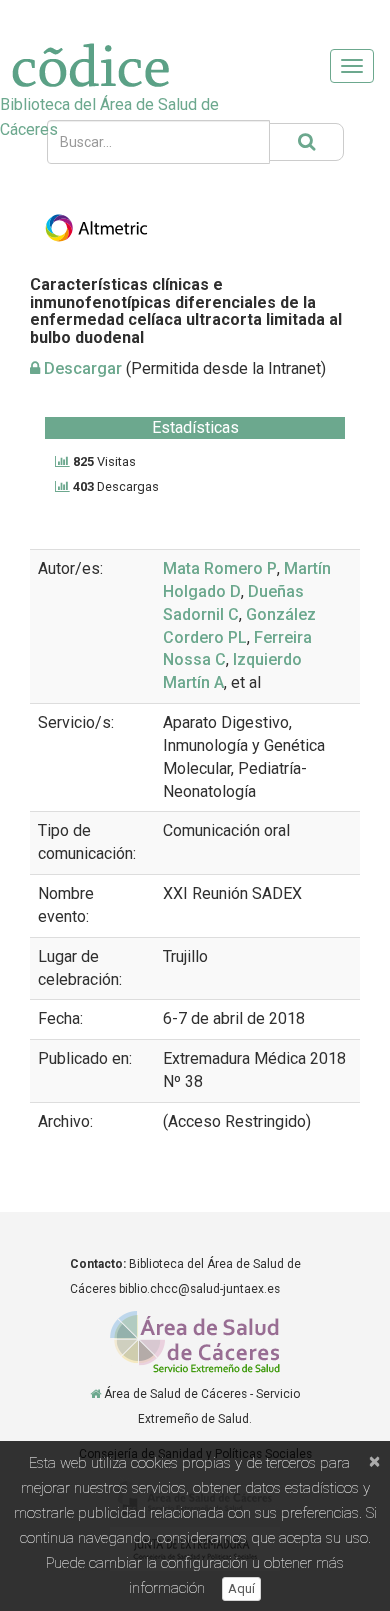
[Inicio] (95, 1394)
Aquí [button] (241, 1588)
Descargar (81, 368)
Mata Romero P (220, 568)
